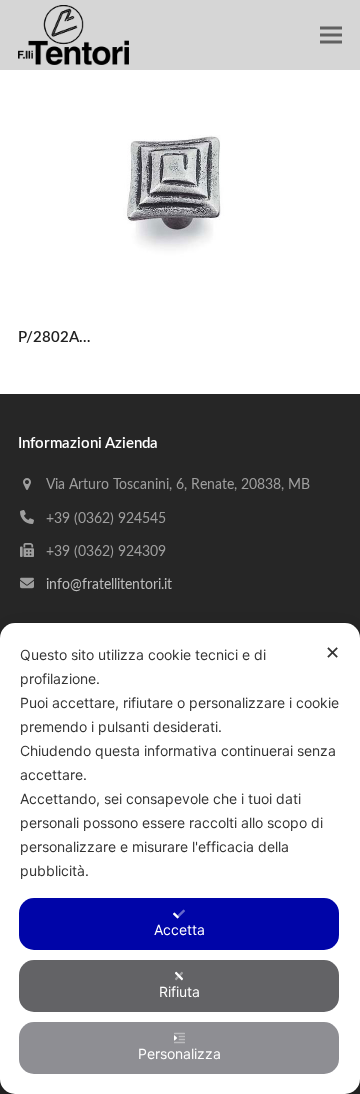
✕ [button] (332, 652)
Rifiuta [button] (179, 991)
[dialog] (180, 858)
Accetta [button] (179, 929)
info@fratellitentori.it (109, 585)
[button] (331, 35)
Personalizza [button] (179, 1053)
